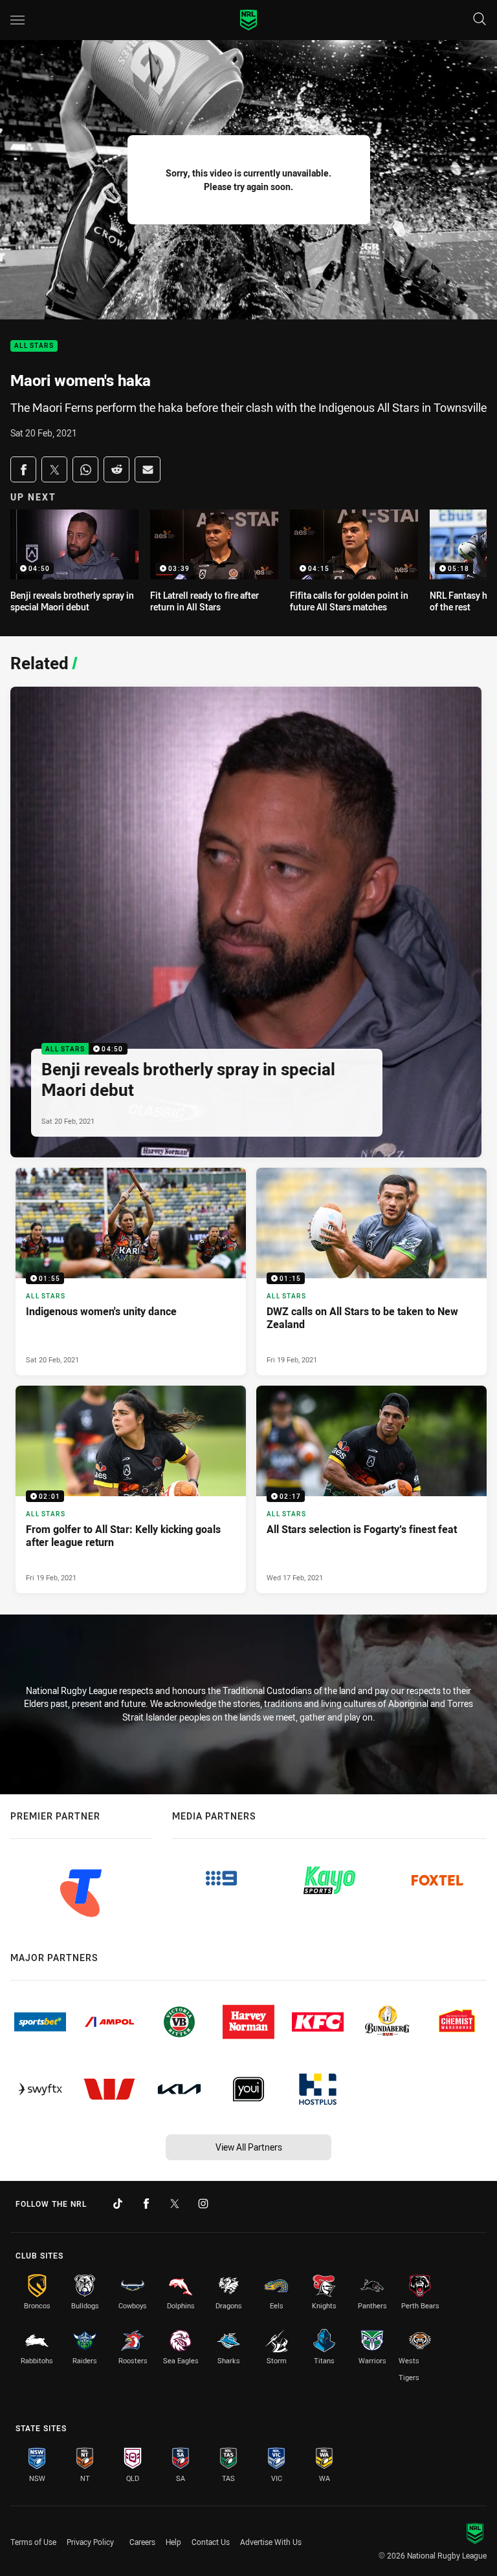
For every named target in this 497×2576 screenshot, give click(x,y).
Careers (142, 2542)
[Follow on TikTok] (118, 2204)
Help (173, 2542)
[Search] (480, 20)
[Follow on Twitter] (175, 2204)
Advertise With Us (271, 2542)
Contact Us (211, 2542)
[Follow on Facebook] (146, 2204)
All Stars (34, 346)
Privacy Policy (90, 2542)
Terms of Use (33, 2542)
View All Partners (249, 2147)
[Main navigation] (17, 20)
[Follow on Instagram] (203, 2204)
